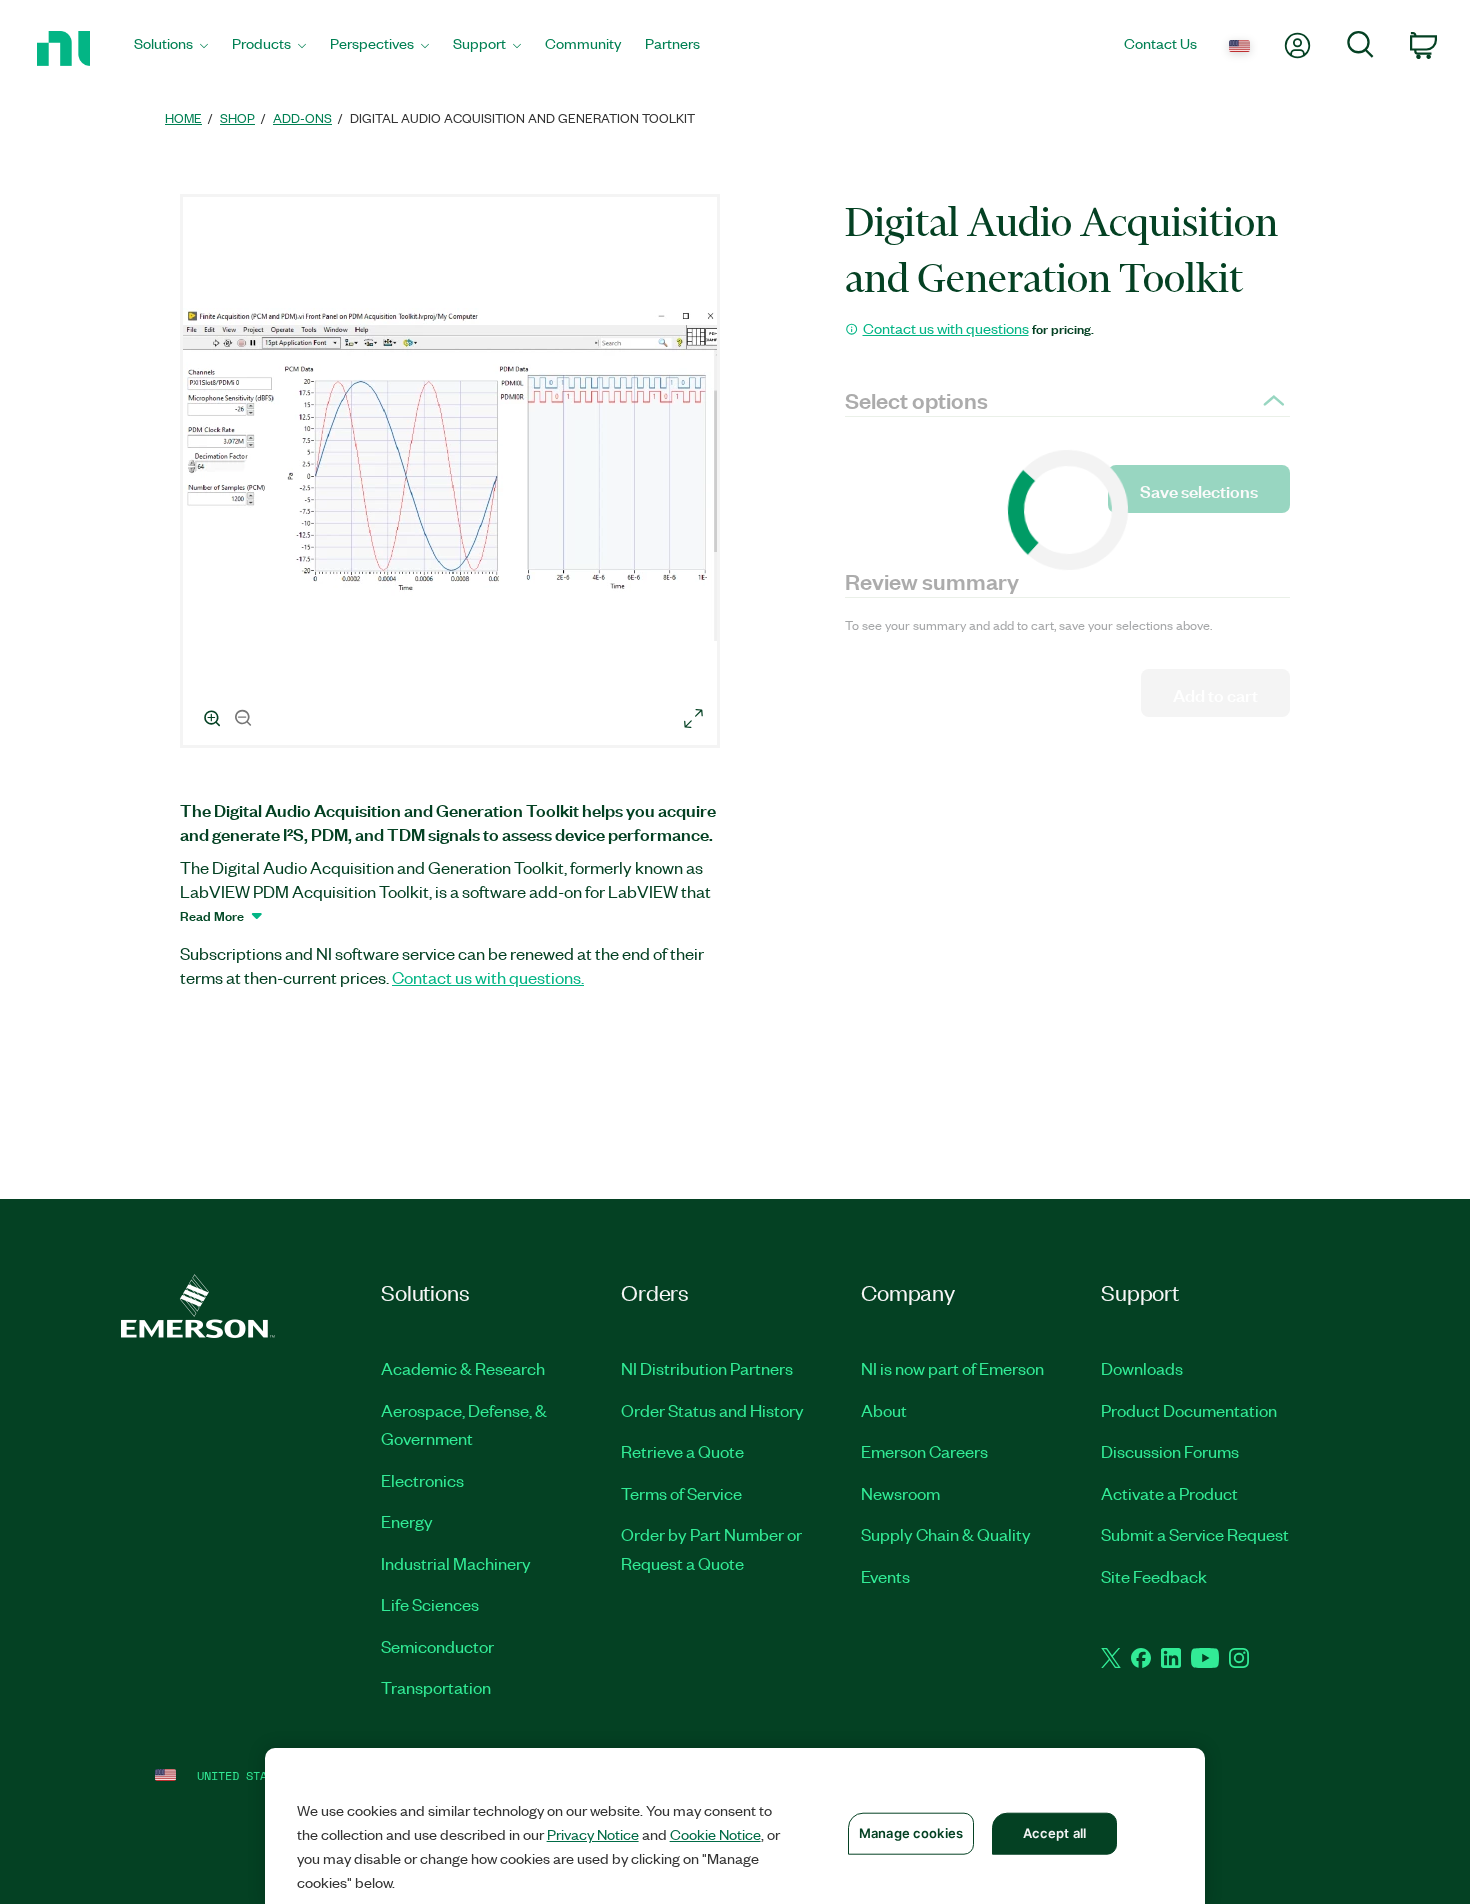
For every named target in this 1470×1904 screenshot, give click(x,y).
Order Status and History (712, 1410)
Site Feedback (1154, 1576)
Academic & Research (463, 1368)
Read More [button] (212, 915)
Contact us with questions (946, 328)
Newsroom (900, 1493)
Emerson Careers (924, 1451)
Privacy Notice (593, 1834)
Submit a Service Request (1195, 1534)
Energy (407, 1521)
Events (885, 1576)
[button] (453, 474)
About (884, 1410)
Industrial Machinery (456, 1563)
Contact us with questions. (488, 977)
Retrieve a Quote (682, 1451)
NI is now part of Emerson (952, 1368)
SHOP (237, 117)
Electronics (422, 1480)
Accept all (1054, 1833)
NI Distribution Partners (707, 1368)
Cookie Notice (715, 1834)
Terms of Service (681, 1493)
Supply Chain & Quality (946, 1534)
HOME (183, 117)
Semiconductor (437, 1646)
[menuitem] (171, 48)
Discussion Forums (1170, 1451)
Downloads (1142, 1368)
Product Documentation (1189, 1410)
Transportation (436, 1687)
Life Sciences (430, 1604)
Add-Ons (302, 117)
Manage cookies (911, 1833)
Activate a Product (1169, 1493)
